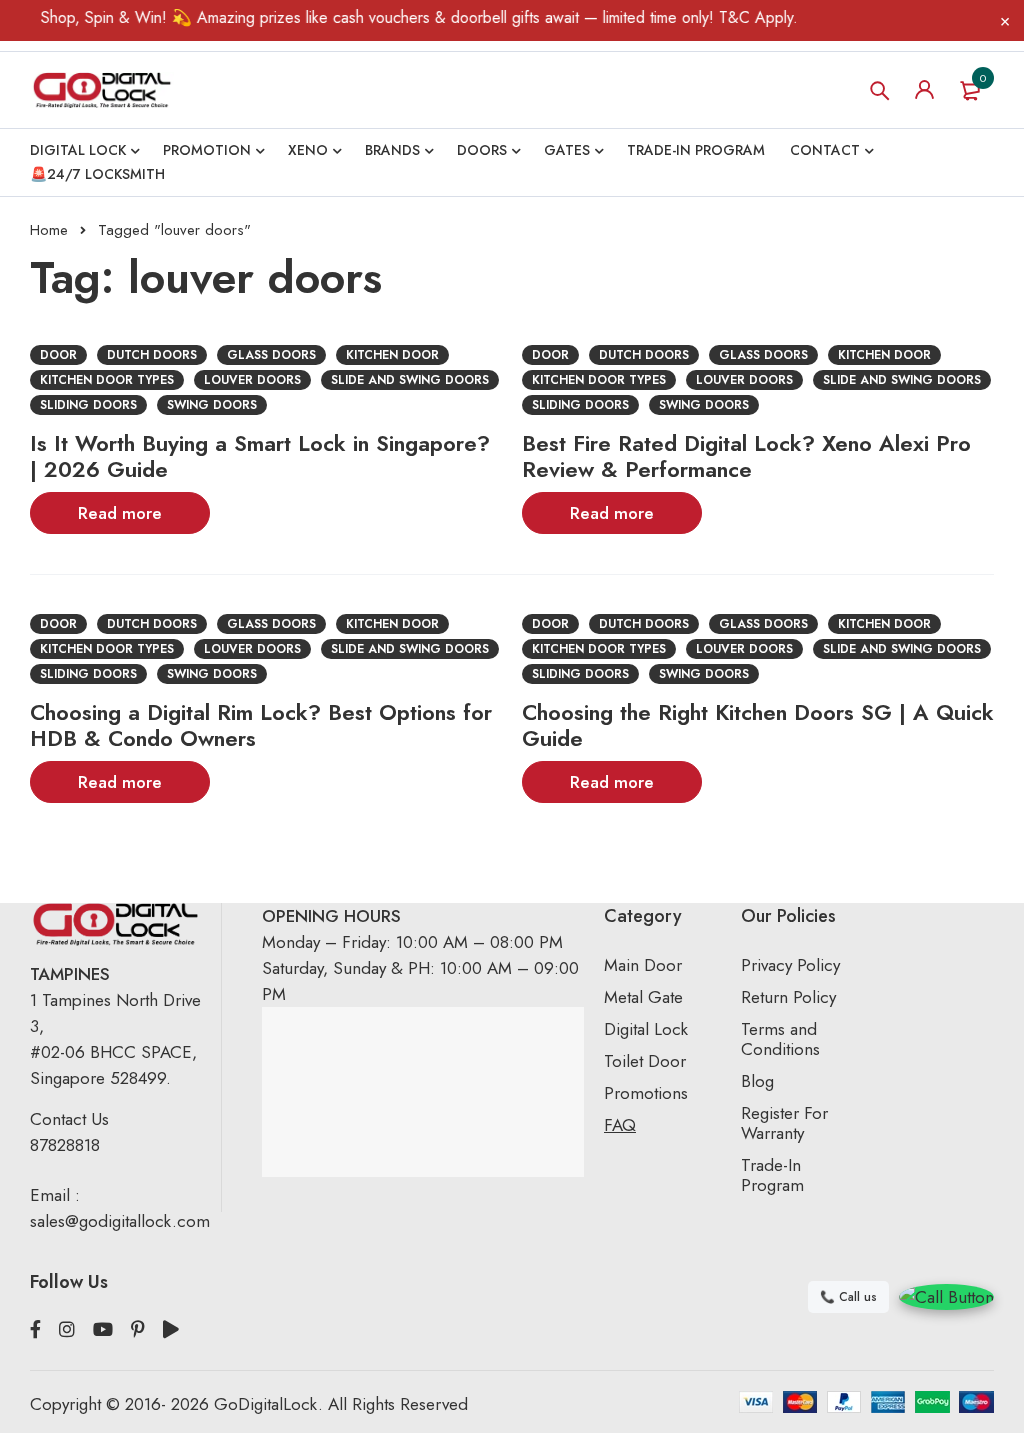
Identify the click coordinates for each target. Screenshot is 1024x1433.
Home (49, 230)
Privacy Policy (790, 965)
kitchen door (392, 355)
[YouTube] (103, 1330)
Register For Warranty (784, 1123)
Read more (120, 513)
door (58, 355)
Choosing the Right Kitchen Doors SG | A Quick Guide (758, 725)
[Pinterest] (138, 1330)
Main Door (643, 965)
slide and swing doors (410, 380)
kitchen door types (107, 380)
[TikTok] (171, 1330)
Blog (757, 1081)
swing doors (212, 405)
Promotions (646, 1093)
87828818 (65, 1145)
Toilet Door (645, 1061)
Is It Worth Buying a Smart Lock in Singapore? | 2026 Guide (260, 456)
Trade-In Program (772, 1175)
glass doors (271, 355)
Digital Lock (646, 1029)
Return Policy (788, 997)
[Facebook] (35, 1330)
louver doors (252, 380)
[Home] (102, 90)
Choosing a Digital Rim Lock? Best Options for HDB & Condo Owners (261, 725)
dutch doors (152, 355)
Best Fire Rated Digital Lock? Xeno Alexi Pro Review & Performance (746, 456)
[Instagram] (67, 1330)
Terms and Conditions (780, 1039)
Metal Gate (643, 997)
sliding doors (88, 405)
